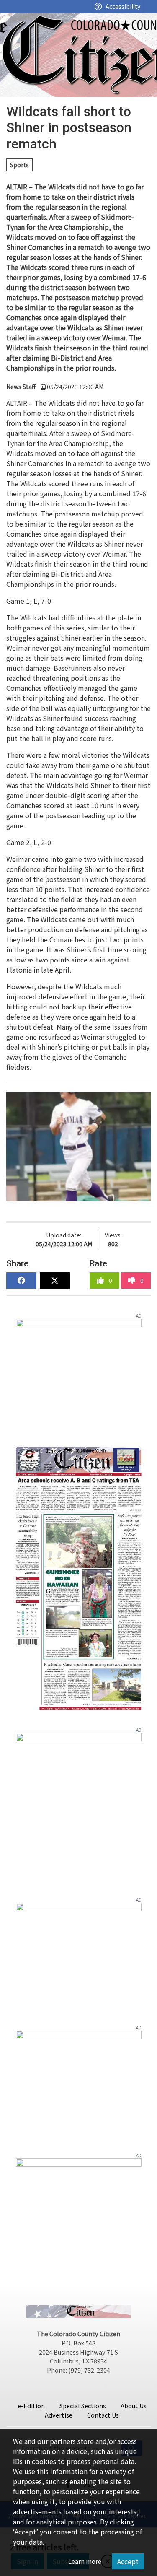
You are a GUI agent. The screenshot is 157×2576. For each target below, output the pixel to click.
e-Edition (31, 2406)
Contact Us (103, 2415)
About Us (134, 2406)
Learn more (85, 2561)
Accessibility (123, 6)
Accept (128, 2561)
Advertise (59, 2415)
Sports (19, 165)
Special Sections (83, 2406)
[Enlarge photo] (78, 1147)
